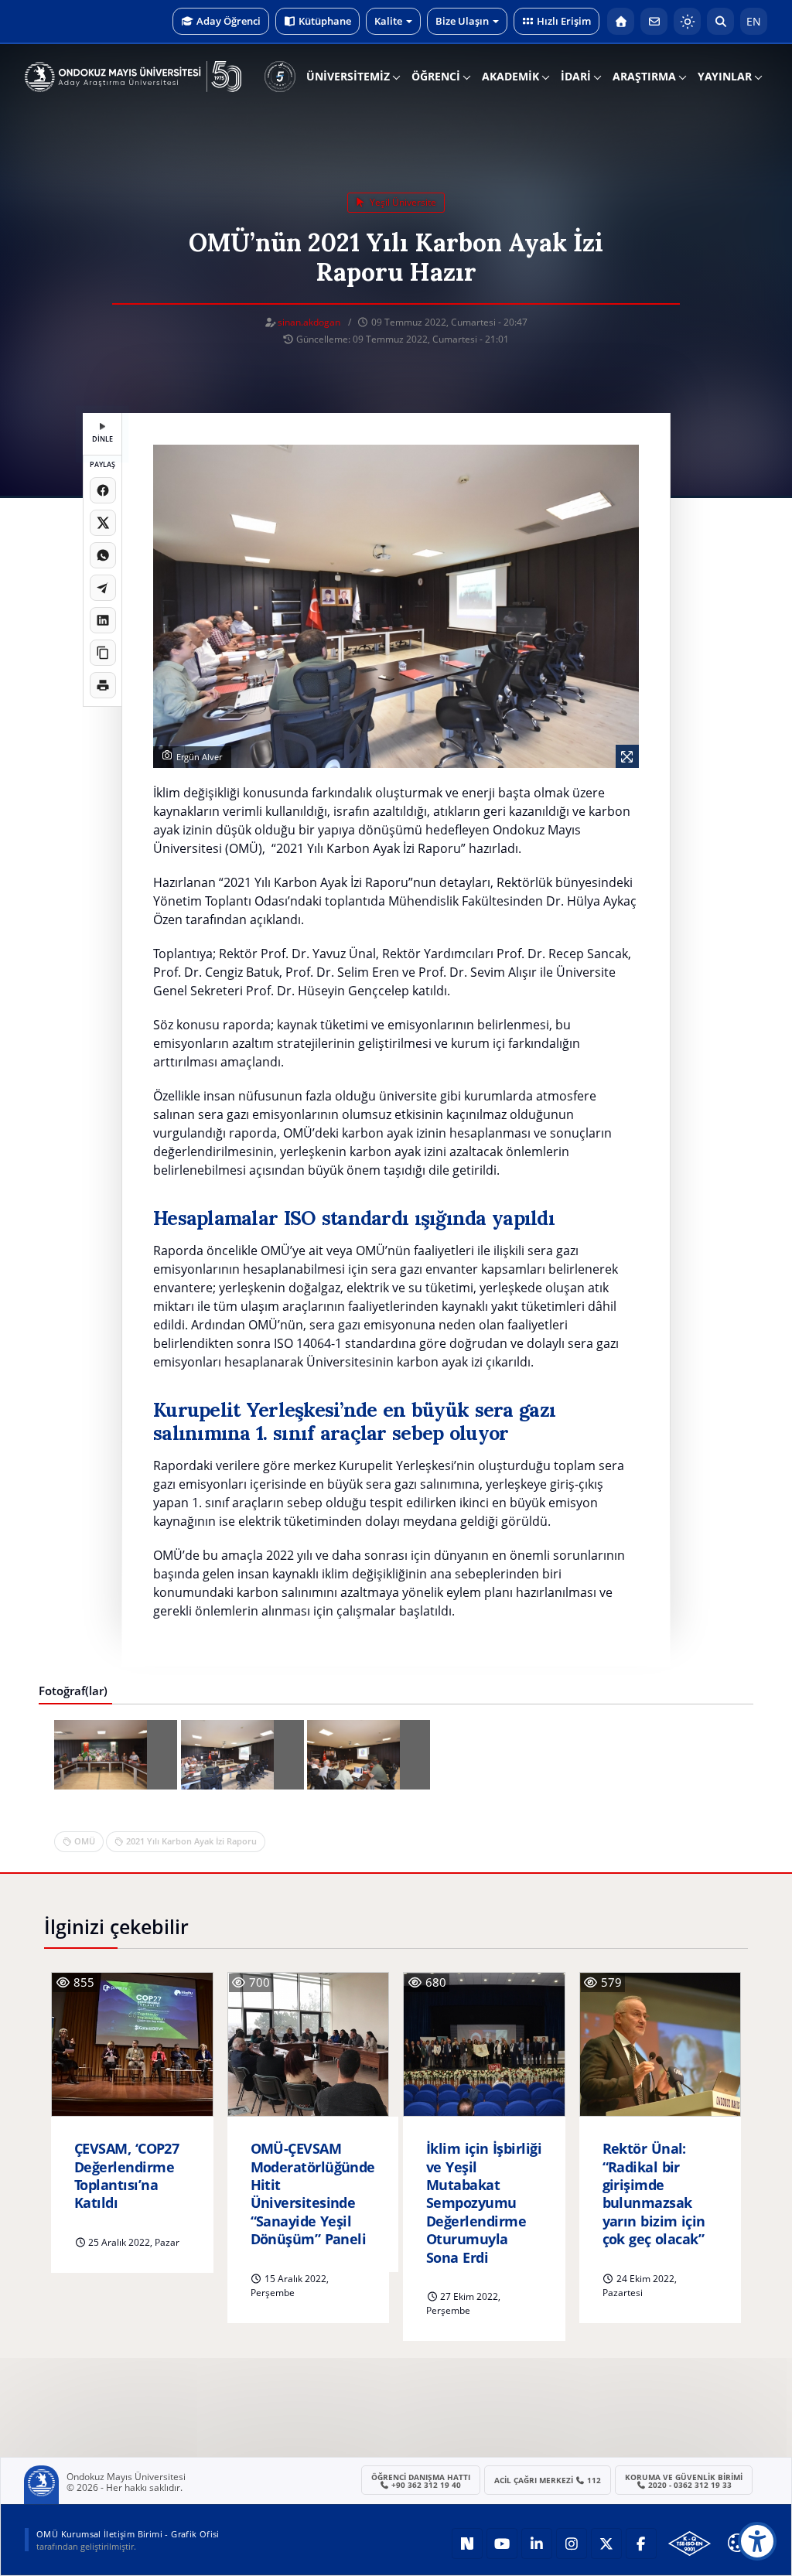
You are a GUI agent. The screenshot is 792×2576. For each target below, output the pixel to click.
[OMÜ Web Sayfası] (133, 77)
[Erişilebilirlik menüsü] (757, 2541)
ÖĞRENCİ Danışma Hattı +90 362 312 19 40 (421, 2481)
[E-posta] (654, 21)
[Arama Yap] (720, 21)
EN (754, 21)
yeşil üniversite (402, 202)
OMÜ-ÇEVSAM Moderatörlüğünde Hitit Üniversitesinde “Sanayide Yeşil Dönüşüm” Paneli (313, 2194)
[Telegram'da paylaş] (103, 588)
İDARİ (576, 76)
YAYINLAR (725, 76)
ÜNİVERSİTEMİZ (348, 76)
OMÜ (85, 1841)
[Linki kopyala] (103, 653)
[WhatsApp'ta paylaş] (103, 555)
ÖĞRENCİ (436, 76)
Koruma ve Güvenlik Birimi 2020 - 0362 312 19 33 (684, 2481)
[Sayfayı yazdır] (103, 685)
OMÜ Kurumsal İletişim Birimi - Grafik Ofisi (128, 2534)
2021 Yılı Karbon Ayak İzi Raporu (191, 1841)
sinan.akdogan (309, 322)
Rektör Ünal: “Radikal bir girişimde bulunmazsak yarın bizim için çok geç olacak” (654, 2194)
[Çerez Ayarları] (737, 2543)
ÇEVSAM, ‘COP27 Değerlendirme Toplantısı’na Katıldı (126, 2176)
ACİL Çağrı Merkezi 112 (548, 2480)
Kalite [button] (388, 21)
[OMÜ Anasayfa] (621, 21)
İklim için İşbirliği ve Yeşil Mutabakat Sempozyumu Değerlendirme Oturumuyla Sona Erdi (484, 2203)
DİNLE (102, 439)
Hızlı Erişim (564, 21)
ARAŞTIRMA (644, 76)
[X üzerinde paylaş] (103, 523)
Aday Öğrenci (229, 21)
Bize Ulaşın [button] (462, 21)
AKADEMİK (510, 76)
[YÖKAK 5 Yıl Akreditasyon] (280, 77)
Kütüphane (325, 21)
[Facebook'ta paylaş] (103, 490)
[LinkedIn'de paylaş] (103, 620)
